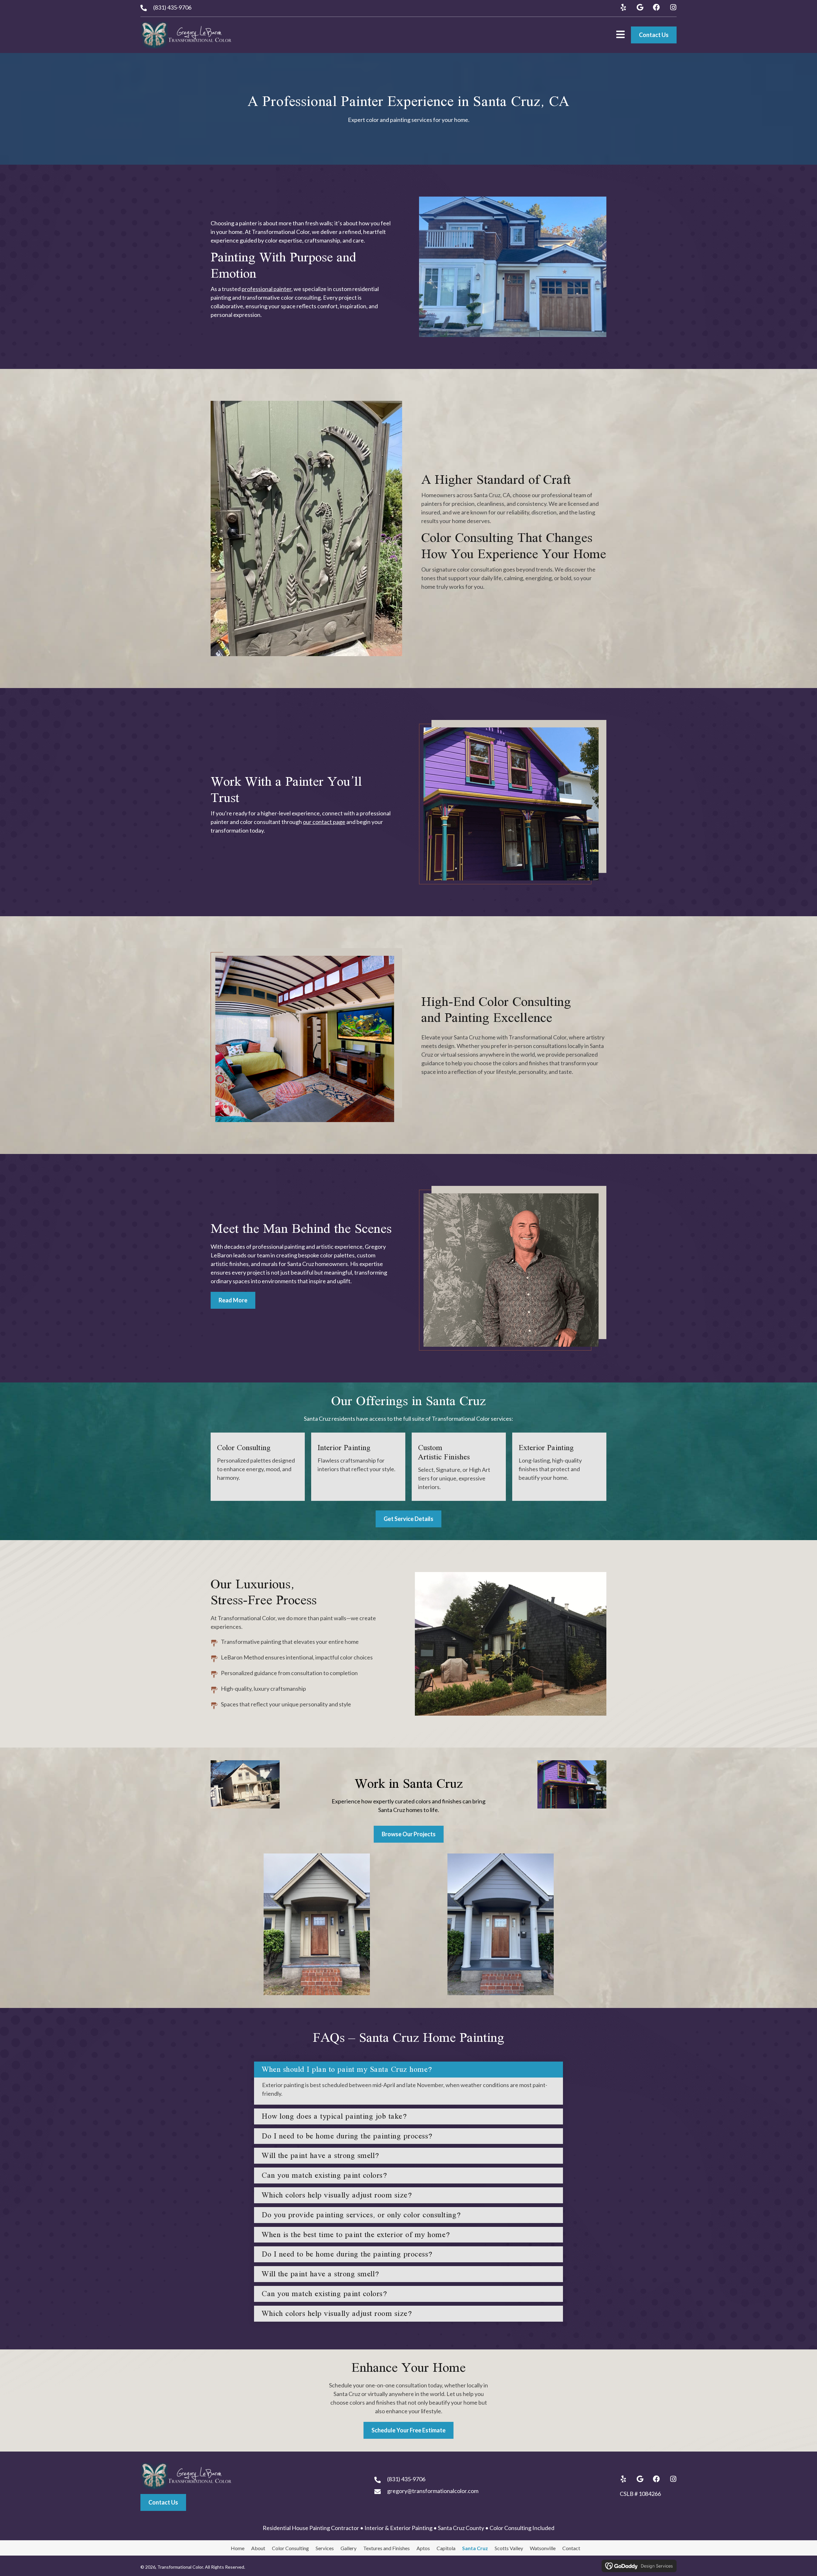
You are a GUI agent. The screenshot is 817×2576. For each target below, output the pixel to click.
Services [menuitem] (325, 2548)
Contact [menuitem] (571, 2548)
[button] (623, 7)
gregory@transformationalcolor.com (433, 2491)
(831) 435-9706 (172, 7)
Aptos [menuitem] (423, 2548)
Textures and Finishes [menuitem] (386, 2548)
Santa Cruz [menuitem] (475, 2548)
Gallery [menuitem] (349, 2548)
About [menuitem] (258, 2548)
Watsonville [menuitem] (543, 2548)
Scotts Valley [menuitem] (509, 2548)
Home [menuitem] (238, 2548)
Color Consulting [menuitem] (290, 2548)
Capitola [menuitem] (446, 2548)
